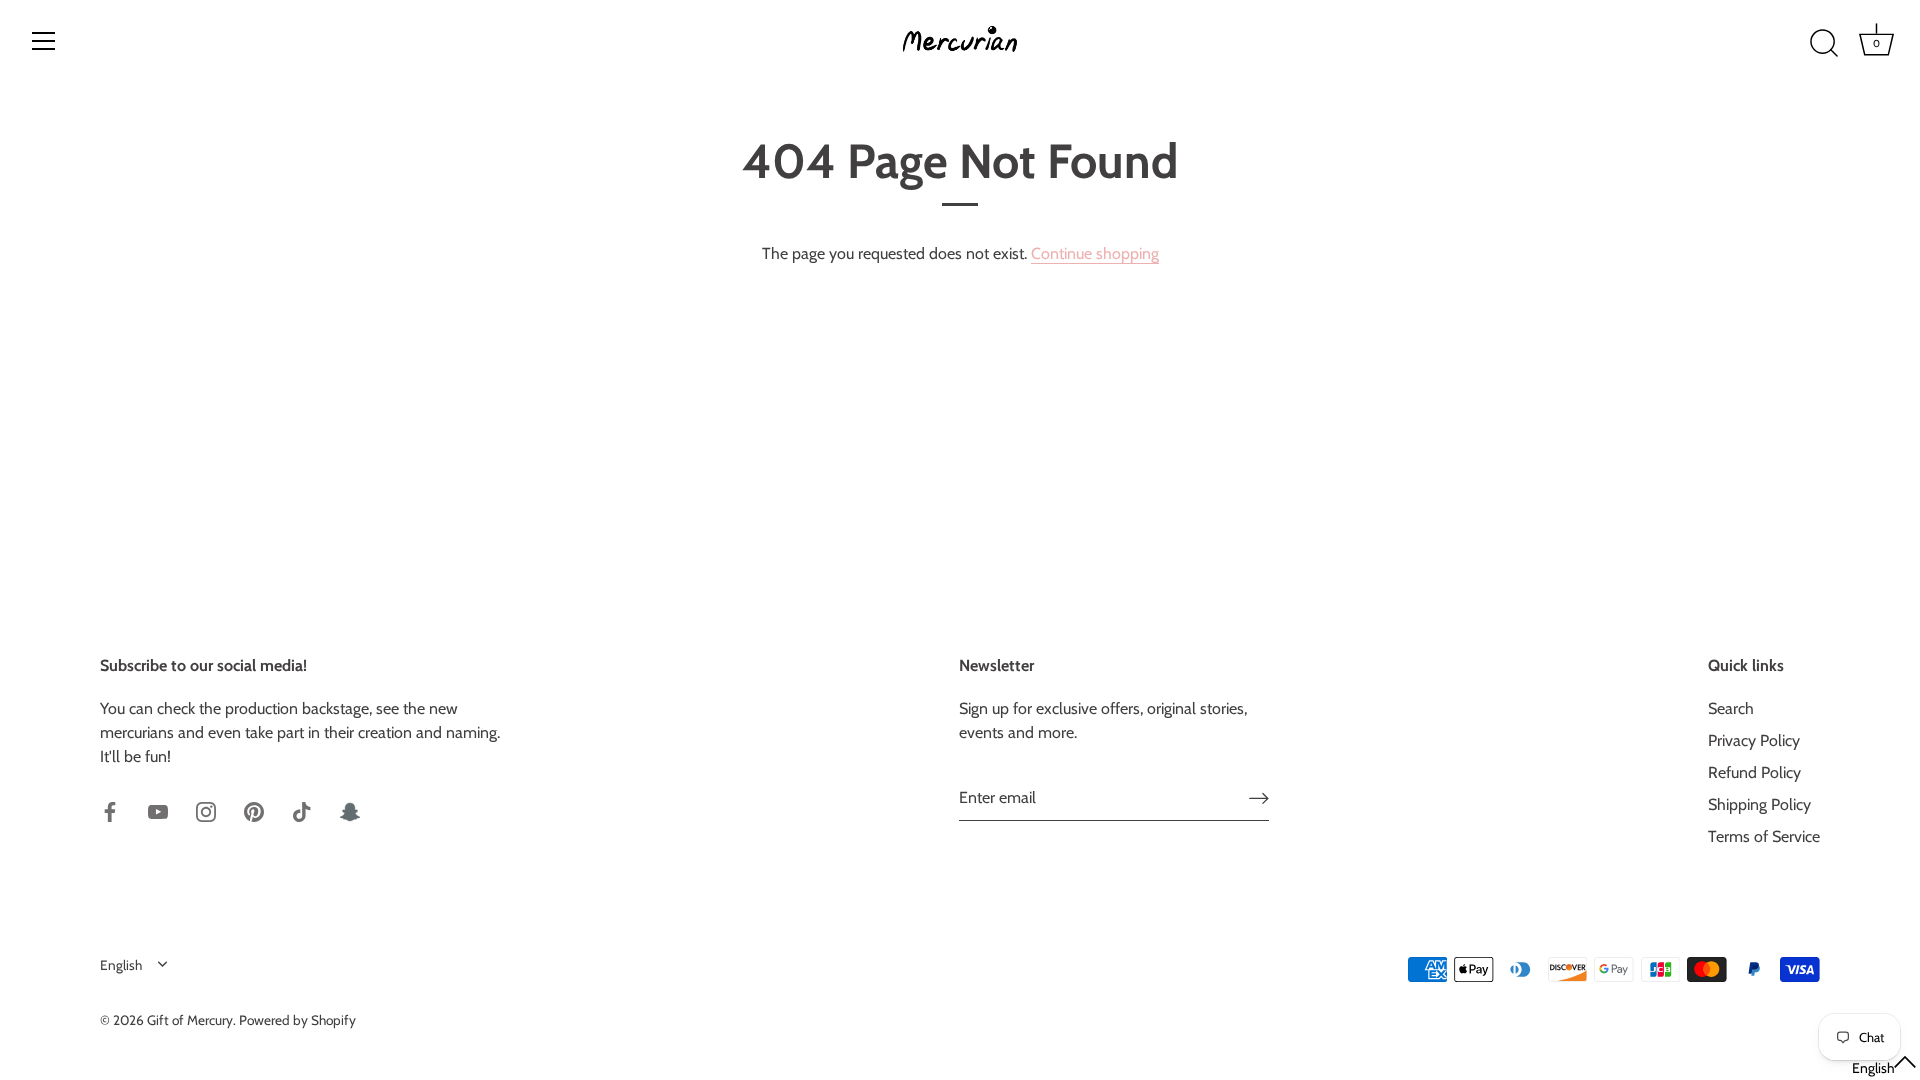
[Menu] (44, 41)
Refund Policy (1754, 772)
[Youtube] (158, 810)
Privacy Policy (1754, 740)
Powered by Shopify (297, 1020)
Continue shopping (1095, 253)
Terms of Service (1764, 836)
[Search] (1824, 44)
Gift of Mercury (190, 1020)
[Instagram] (206, 810)
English (121, 965)
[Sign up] (1259, 797)
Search (1731, 708)
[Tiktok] (302, 810)
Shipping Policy (1759, 804)
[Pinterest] (254, 810)
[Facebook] (110, 810)
